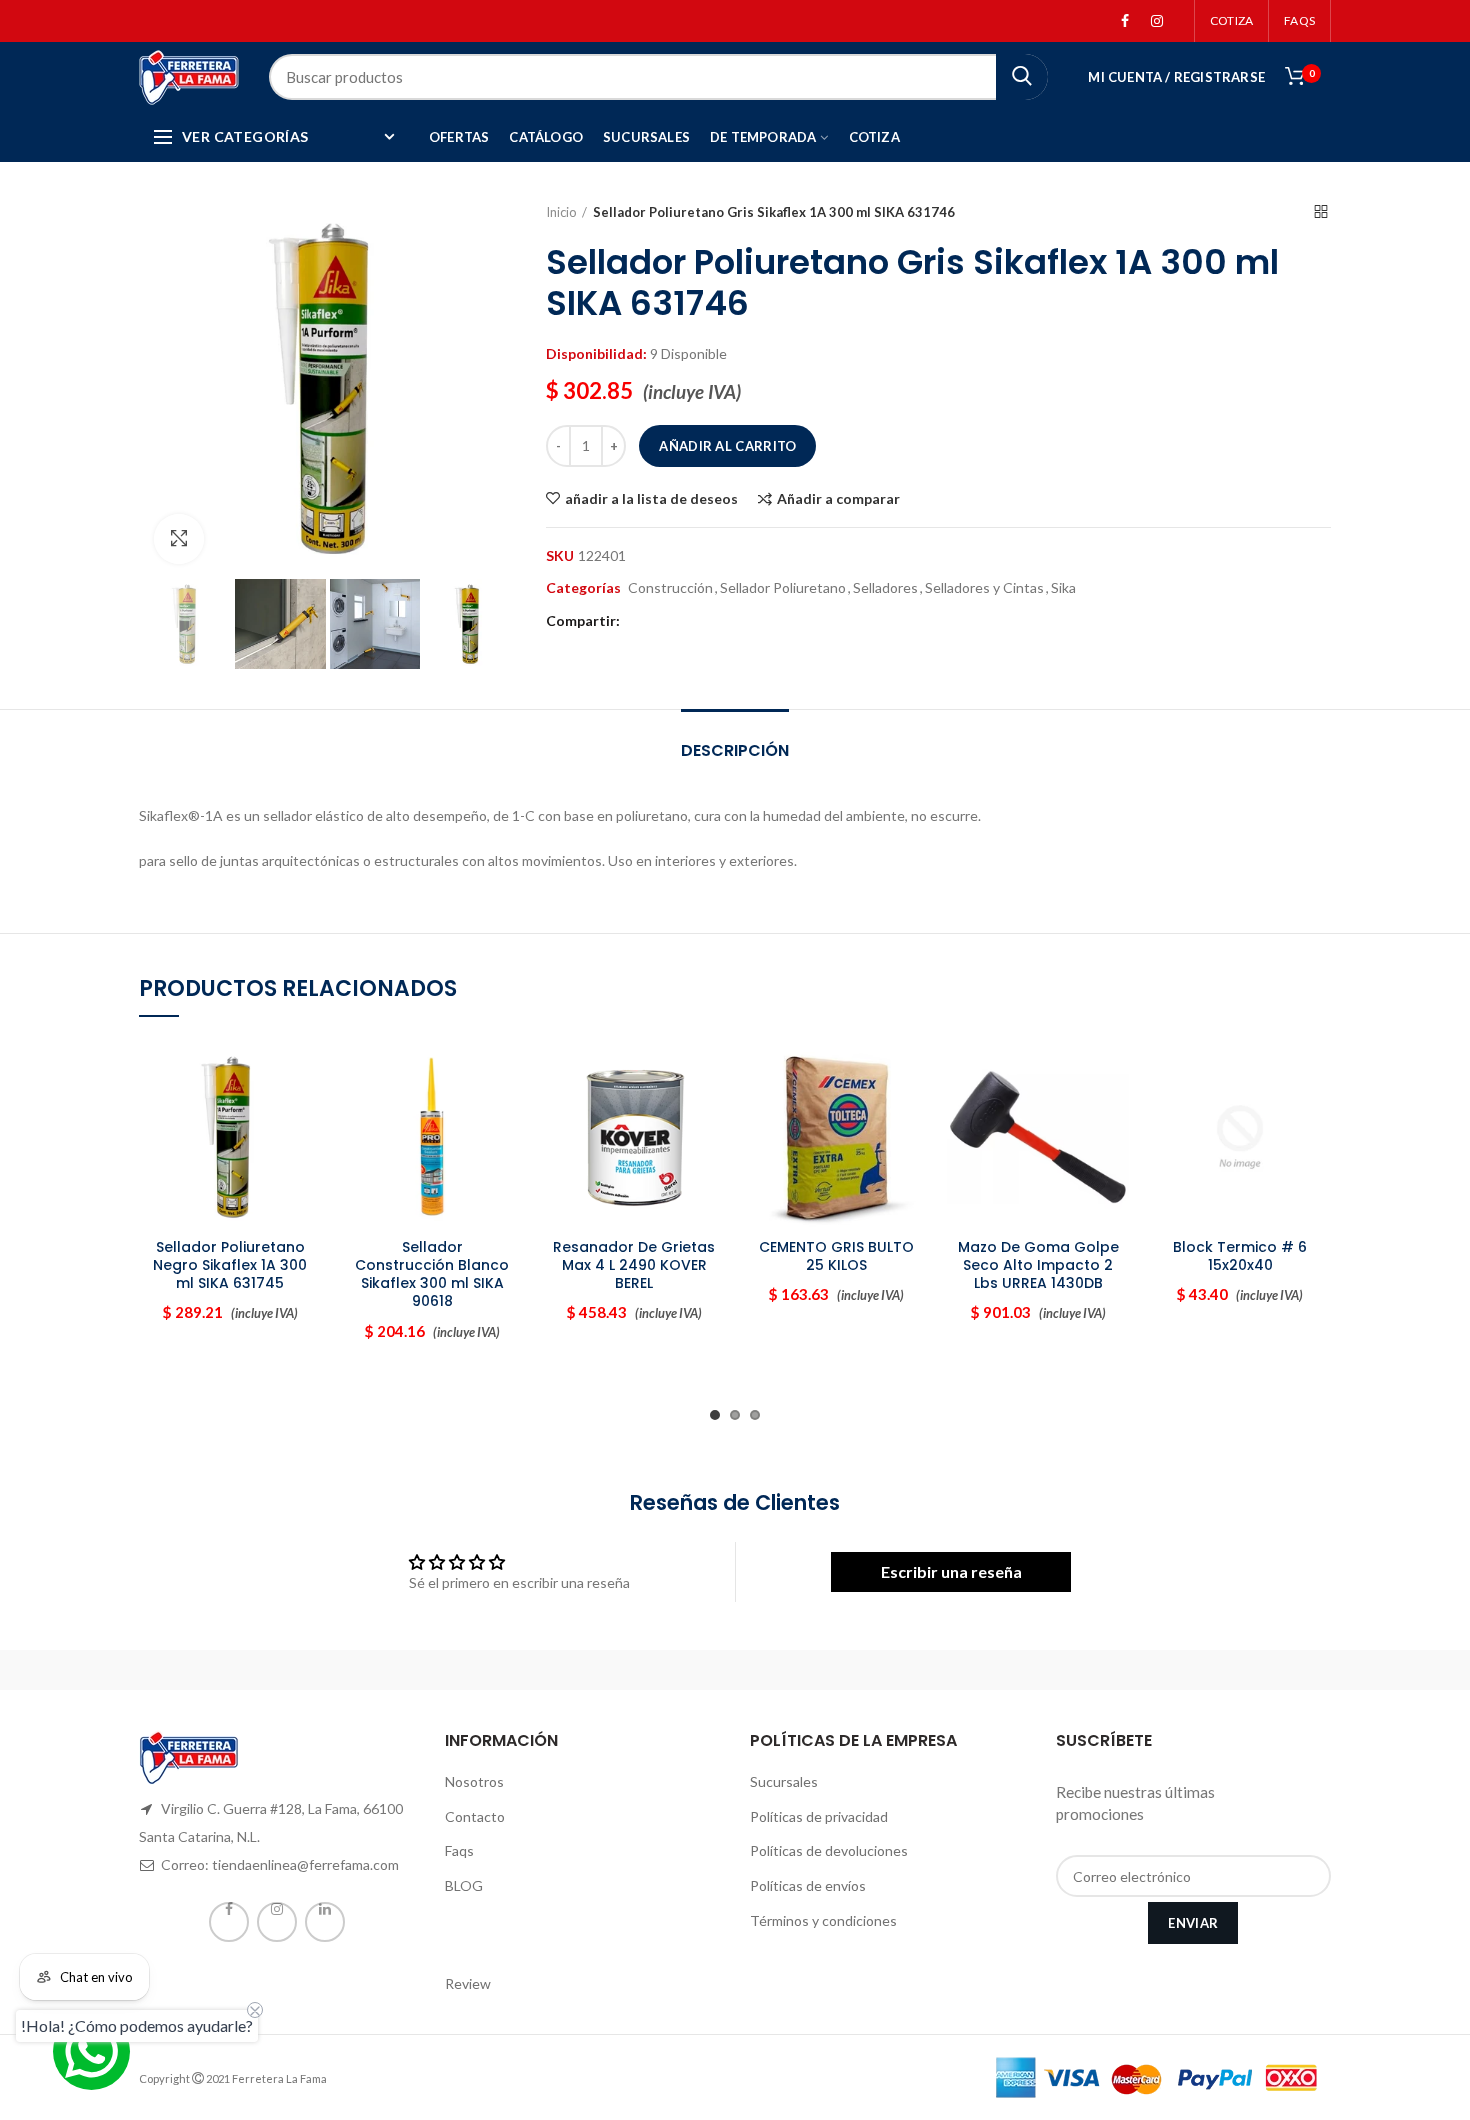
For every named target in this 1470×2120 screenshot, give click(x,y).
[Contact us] (91, 2051)
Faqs (459, 1850)
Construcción (670, 588)
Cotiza (1231, 20)
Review (468, 1983)
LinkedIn (325, 1922)
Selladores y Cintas (984, 588)
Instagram (1157, 21)
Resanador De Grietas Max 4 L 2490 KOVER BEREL (634, 1265)
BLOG (464, 1885)
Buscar (1022, 77)
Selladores (885, 588)
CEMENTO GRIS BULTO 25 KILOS (836, 1256)
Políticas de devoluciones (829, 1850)
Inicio (561, 212)
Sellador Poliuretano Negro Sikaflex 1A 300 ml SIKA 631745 (230, 1265)
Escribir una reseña (951, 1571)
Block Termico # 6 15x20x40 (1240, 1256)
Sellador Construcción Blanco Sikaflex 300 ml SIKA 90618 (432, 1274)
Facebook (1125, 21)
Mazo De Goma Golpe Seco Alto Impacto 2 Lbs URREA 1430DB (1038, 1265)
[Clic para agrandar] (179, 539)
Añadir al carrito (727, 446)
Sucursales (784, 1781)
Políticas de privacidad (819, 1816)
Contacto (475, 1816)
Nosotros (474, 1781)
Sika (1063, 588)
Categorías (583, 588)
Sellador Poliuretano (783, 588)
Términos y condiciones (823, 1920)
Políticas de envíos (808, 1885)
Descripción (735, 750)
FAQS (1299, 20)
